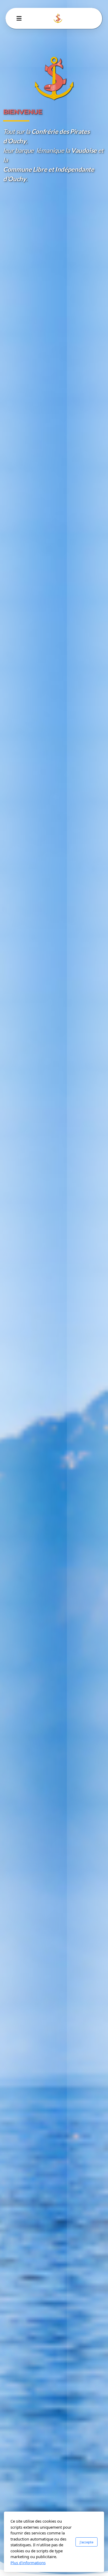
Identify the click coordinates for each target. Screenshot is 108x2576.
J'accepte (87, 2542)
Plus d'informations (28, 2563)
